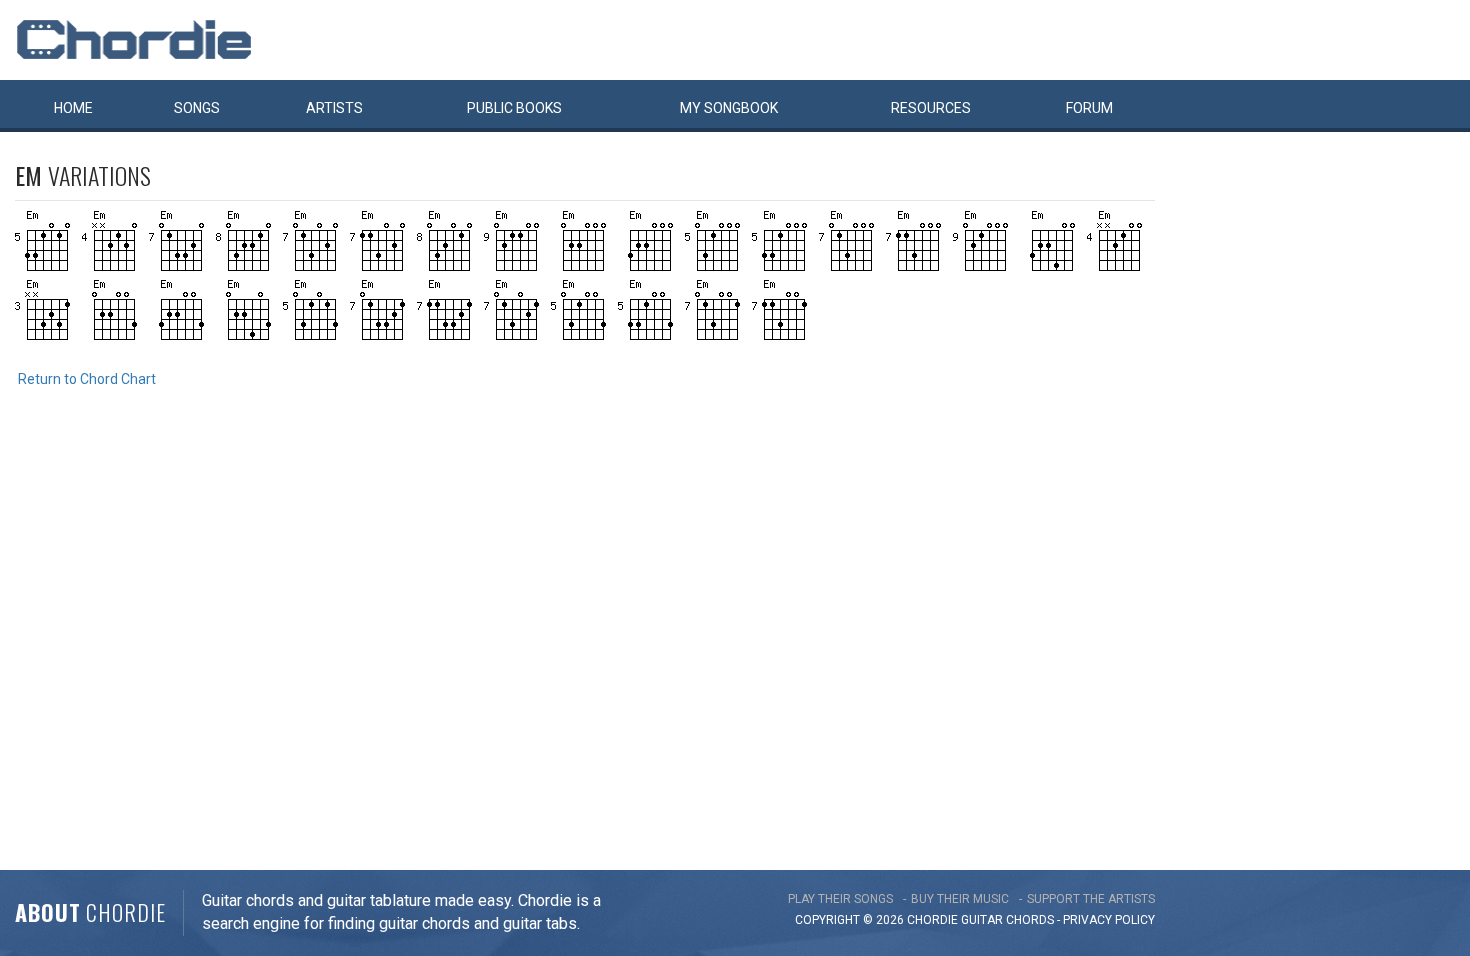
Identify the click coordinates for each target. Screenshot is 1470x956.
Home (73, 108)
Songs (197, 108)
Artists (334, 108)
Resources (931, 108)
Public (514, 108)
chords (1030, 920)
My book (729, 108)
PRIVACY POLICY (1109, 920)
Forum (1089, 108)
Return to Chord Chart (87, 379)
